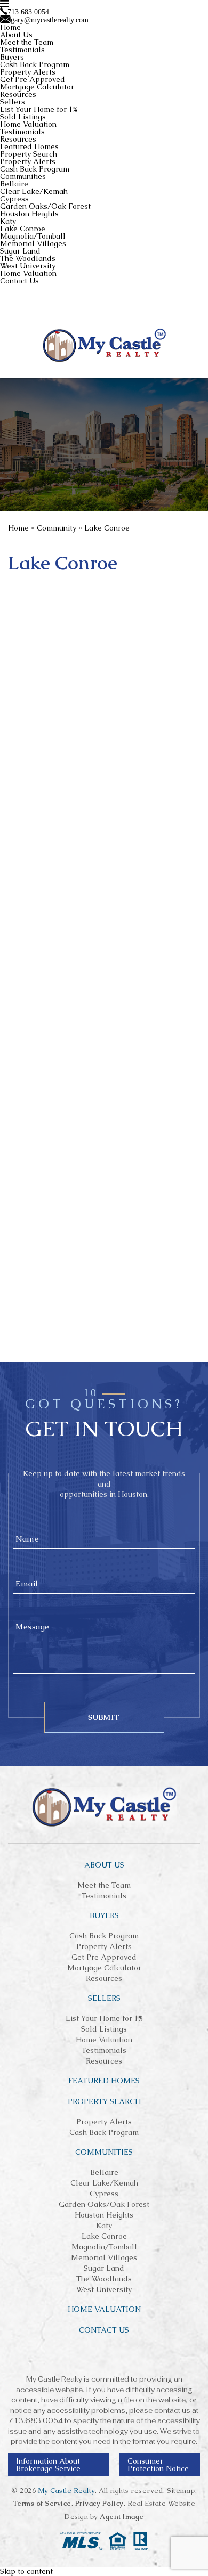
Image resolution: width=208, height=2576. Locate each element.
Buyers (12, 57)
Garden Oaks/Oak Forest (45, 206)
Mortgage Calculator (37, 87)
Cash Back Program (35, 64)
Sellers (13, 102)
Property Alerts (28, 72)
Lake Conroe (23, 229)
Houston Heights (29, 214)
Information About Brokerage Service (48, 2465)
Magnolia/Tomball (33, 236)
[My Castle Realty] (104, 345)
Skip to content (26, 2571)
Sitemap (181, 2491)
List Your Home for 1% (39, 109)
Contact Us (19, 281)
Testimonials (22, 50)
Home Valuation (28, 124)
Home (10, 27)
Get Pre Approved (33, 79)
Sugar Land (20, 251)
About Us (16, 35)
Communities (23, 176)
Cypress (14, 199)
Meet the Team (27, 42)
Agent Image (122, 2517)
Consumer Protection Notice (158, 2465)
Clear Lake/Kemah (34, 191)
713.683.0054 (35, 2421)
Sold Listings (23, 117)
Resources (18, 94)
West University (28, 266)
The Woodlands (28, 258)
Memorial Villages (33, 243)
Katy (8, 221)
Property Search (29, 154)
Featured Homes (29, 146)
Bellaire (14, 184)
